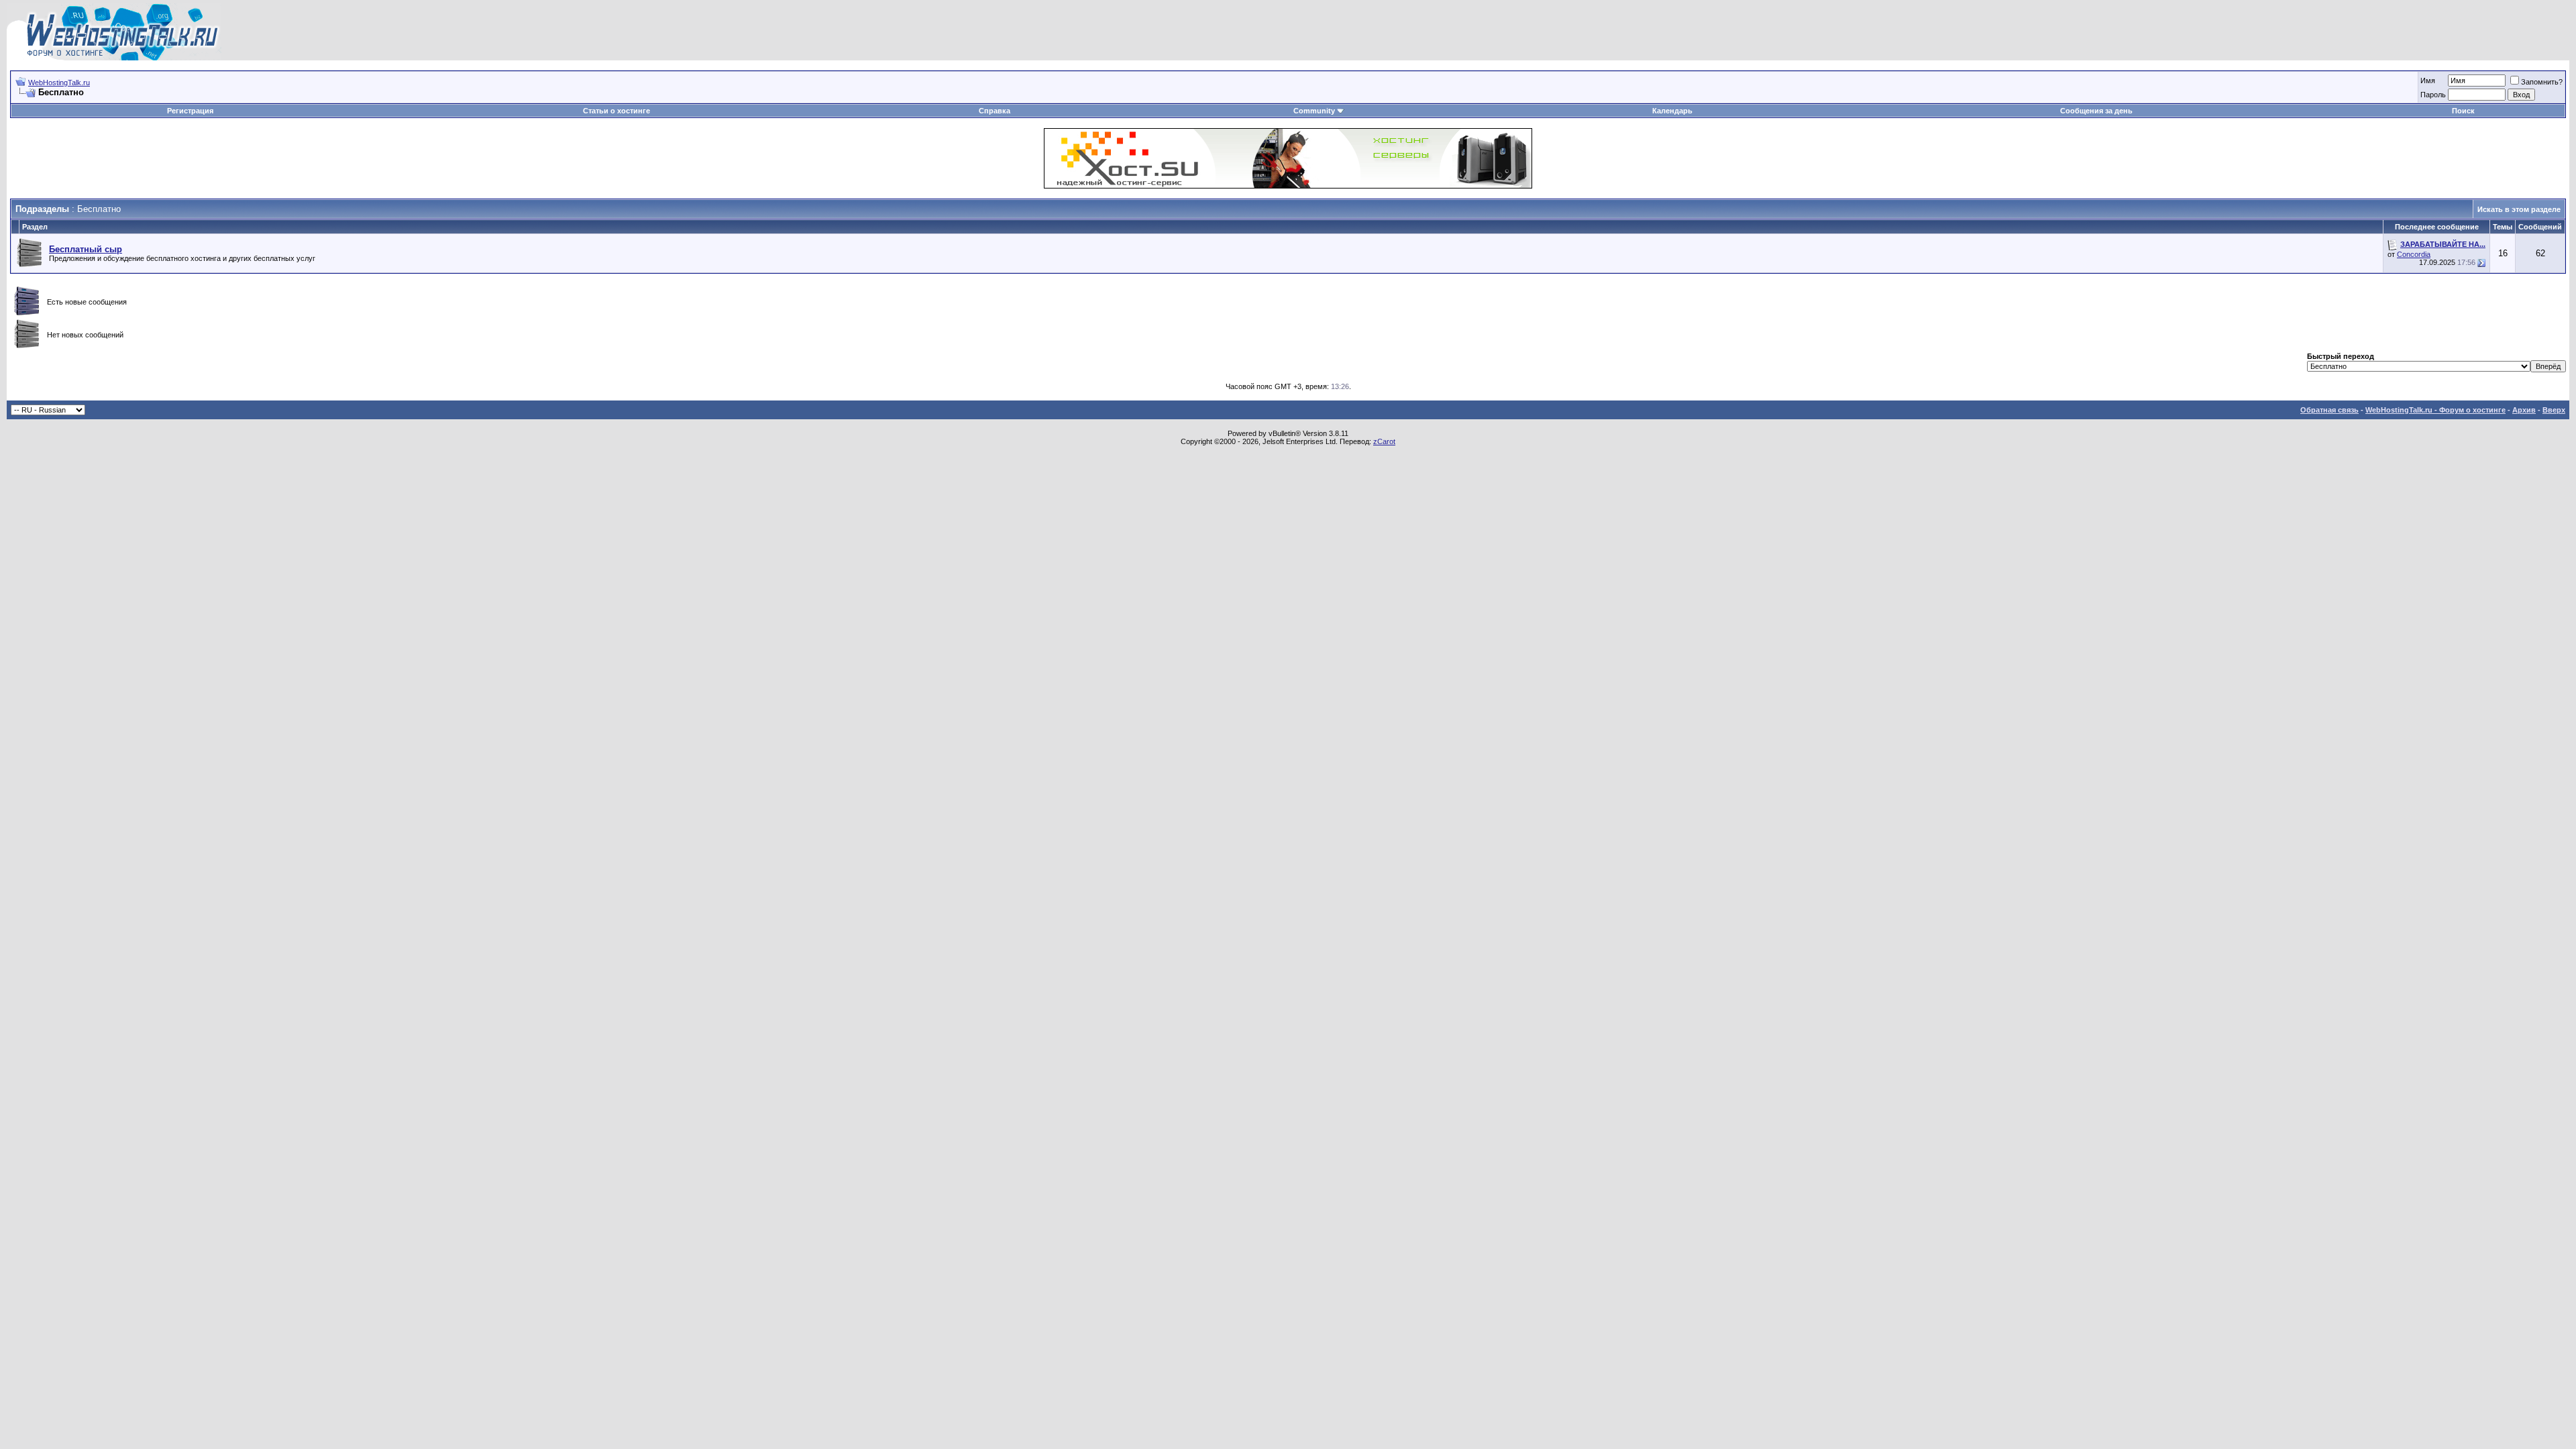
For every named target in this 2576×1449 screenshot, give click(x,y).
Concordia (2414, 254)
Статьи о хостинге (616, 111)
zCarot (1384, 441)
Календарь (1672, 111)
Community (1314, 111)
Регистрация (190, 111)
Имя (2428, 80)
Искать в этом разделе (2519, 209)
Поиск (2463, 111)
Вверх (2554, 410)
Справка (995, 111)
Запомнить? (2542, 82)
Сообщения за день (2096, 111)
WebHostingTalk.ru (59, 83)
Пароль (2433, 95)
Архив (2524, 410)
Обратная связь (2329, 410)
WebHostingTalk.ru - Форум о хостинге (2435, 410)
